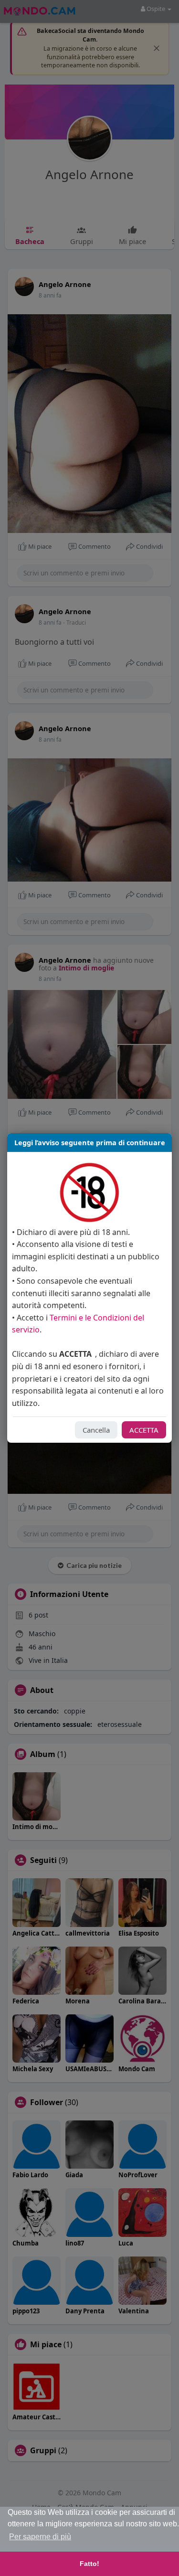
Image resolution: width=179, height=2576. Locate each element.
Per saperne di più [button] (40, 2537)
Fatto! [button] (89, 2564)
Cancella (96, 1430)
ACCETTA (144, 1430)
